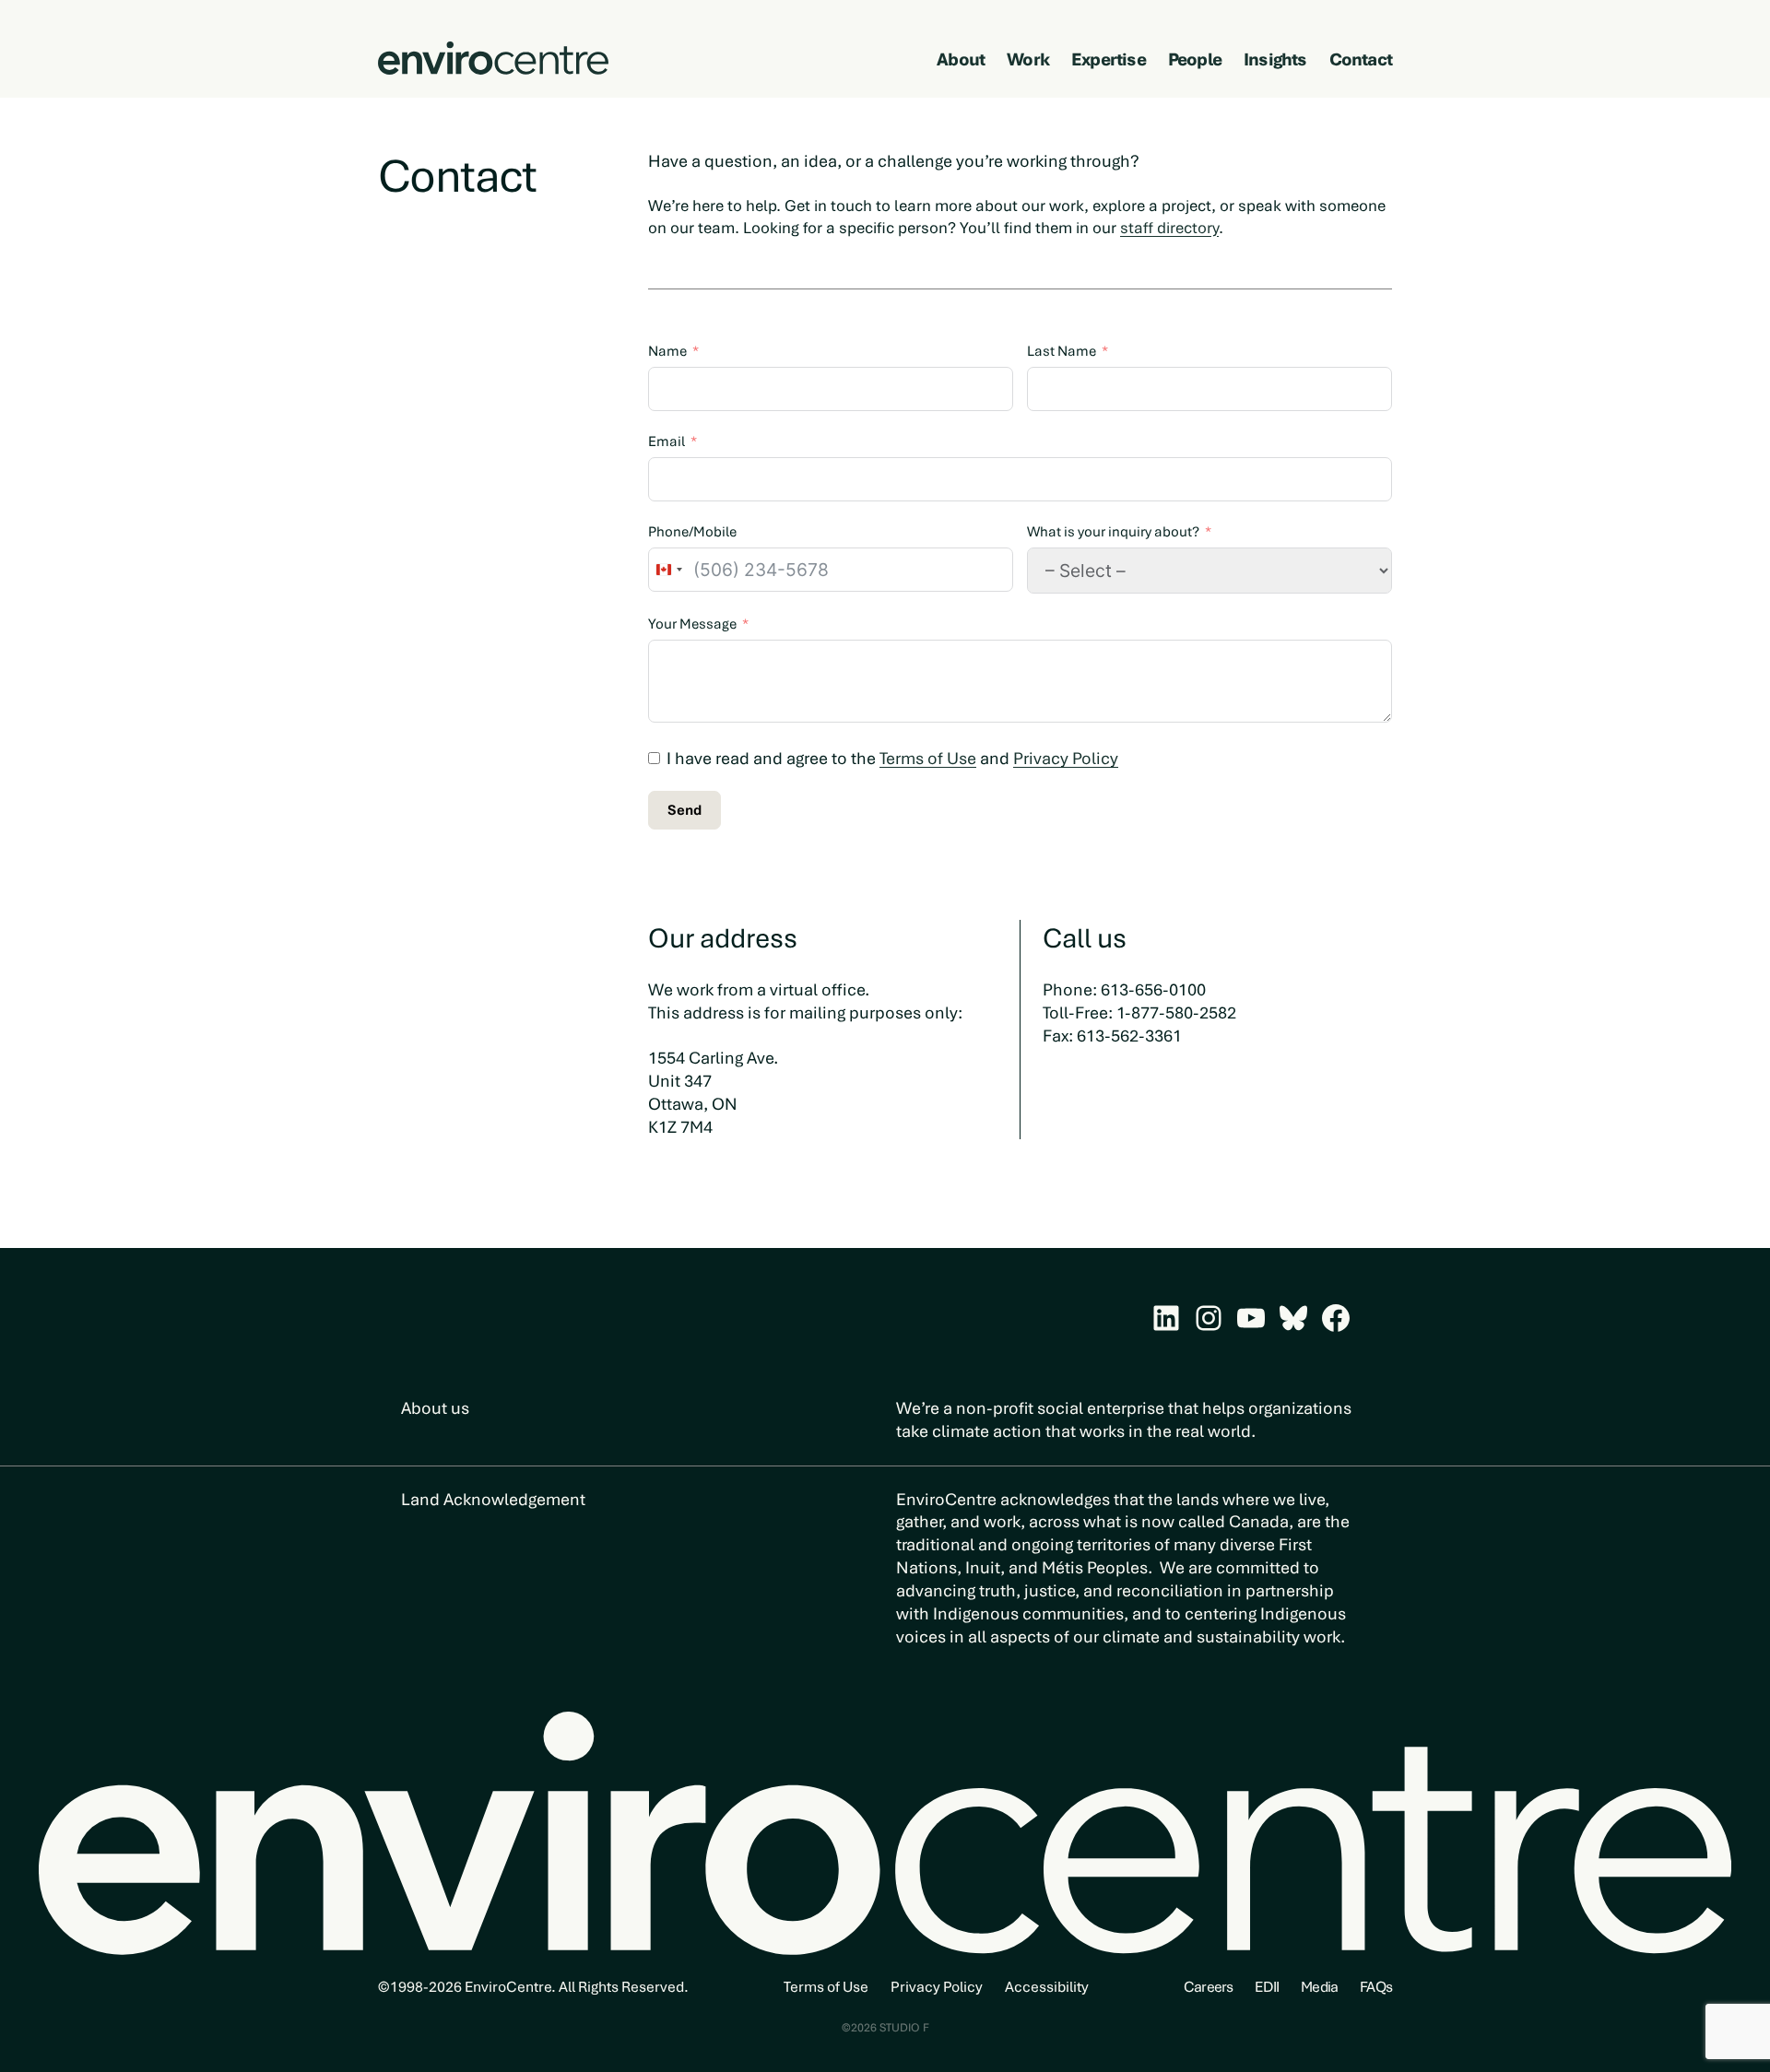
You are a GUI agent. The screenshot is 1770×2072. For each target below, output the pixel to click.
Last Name (1062, 351)
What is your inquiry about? (1113, 532)
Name (667, 351)
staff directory (1169, 228)
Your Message (692, 624)
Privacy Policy (1066, 758)
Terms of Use (928, 758)
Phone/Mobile (692, 532)
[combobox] (668, 570)
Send (684, 810)
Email (667, 441)
